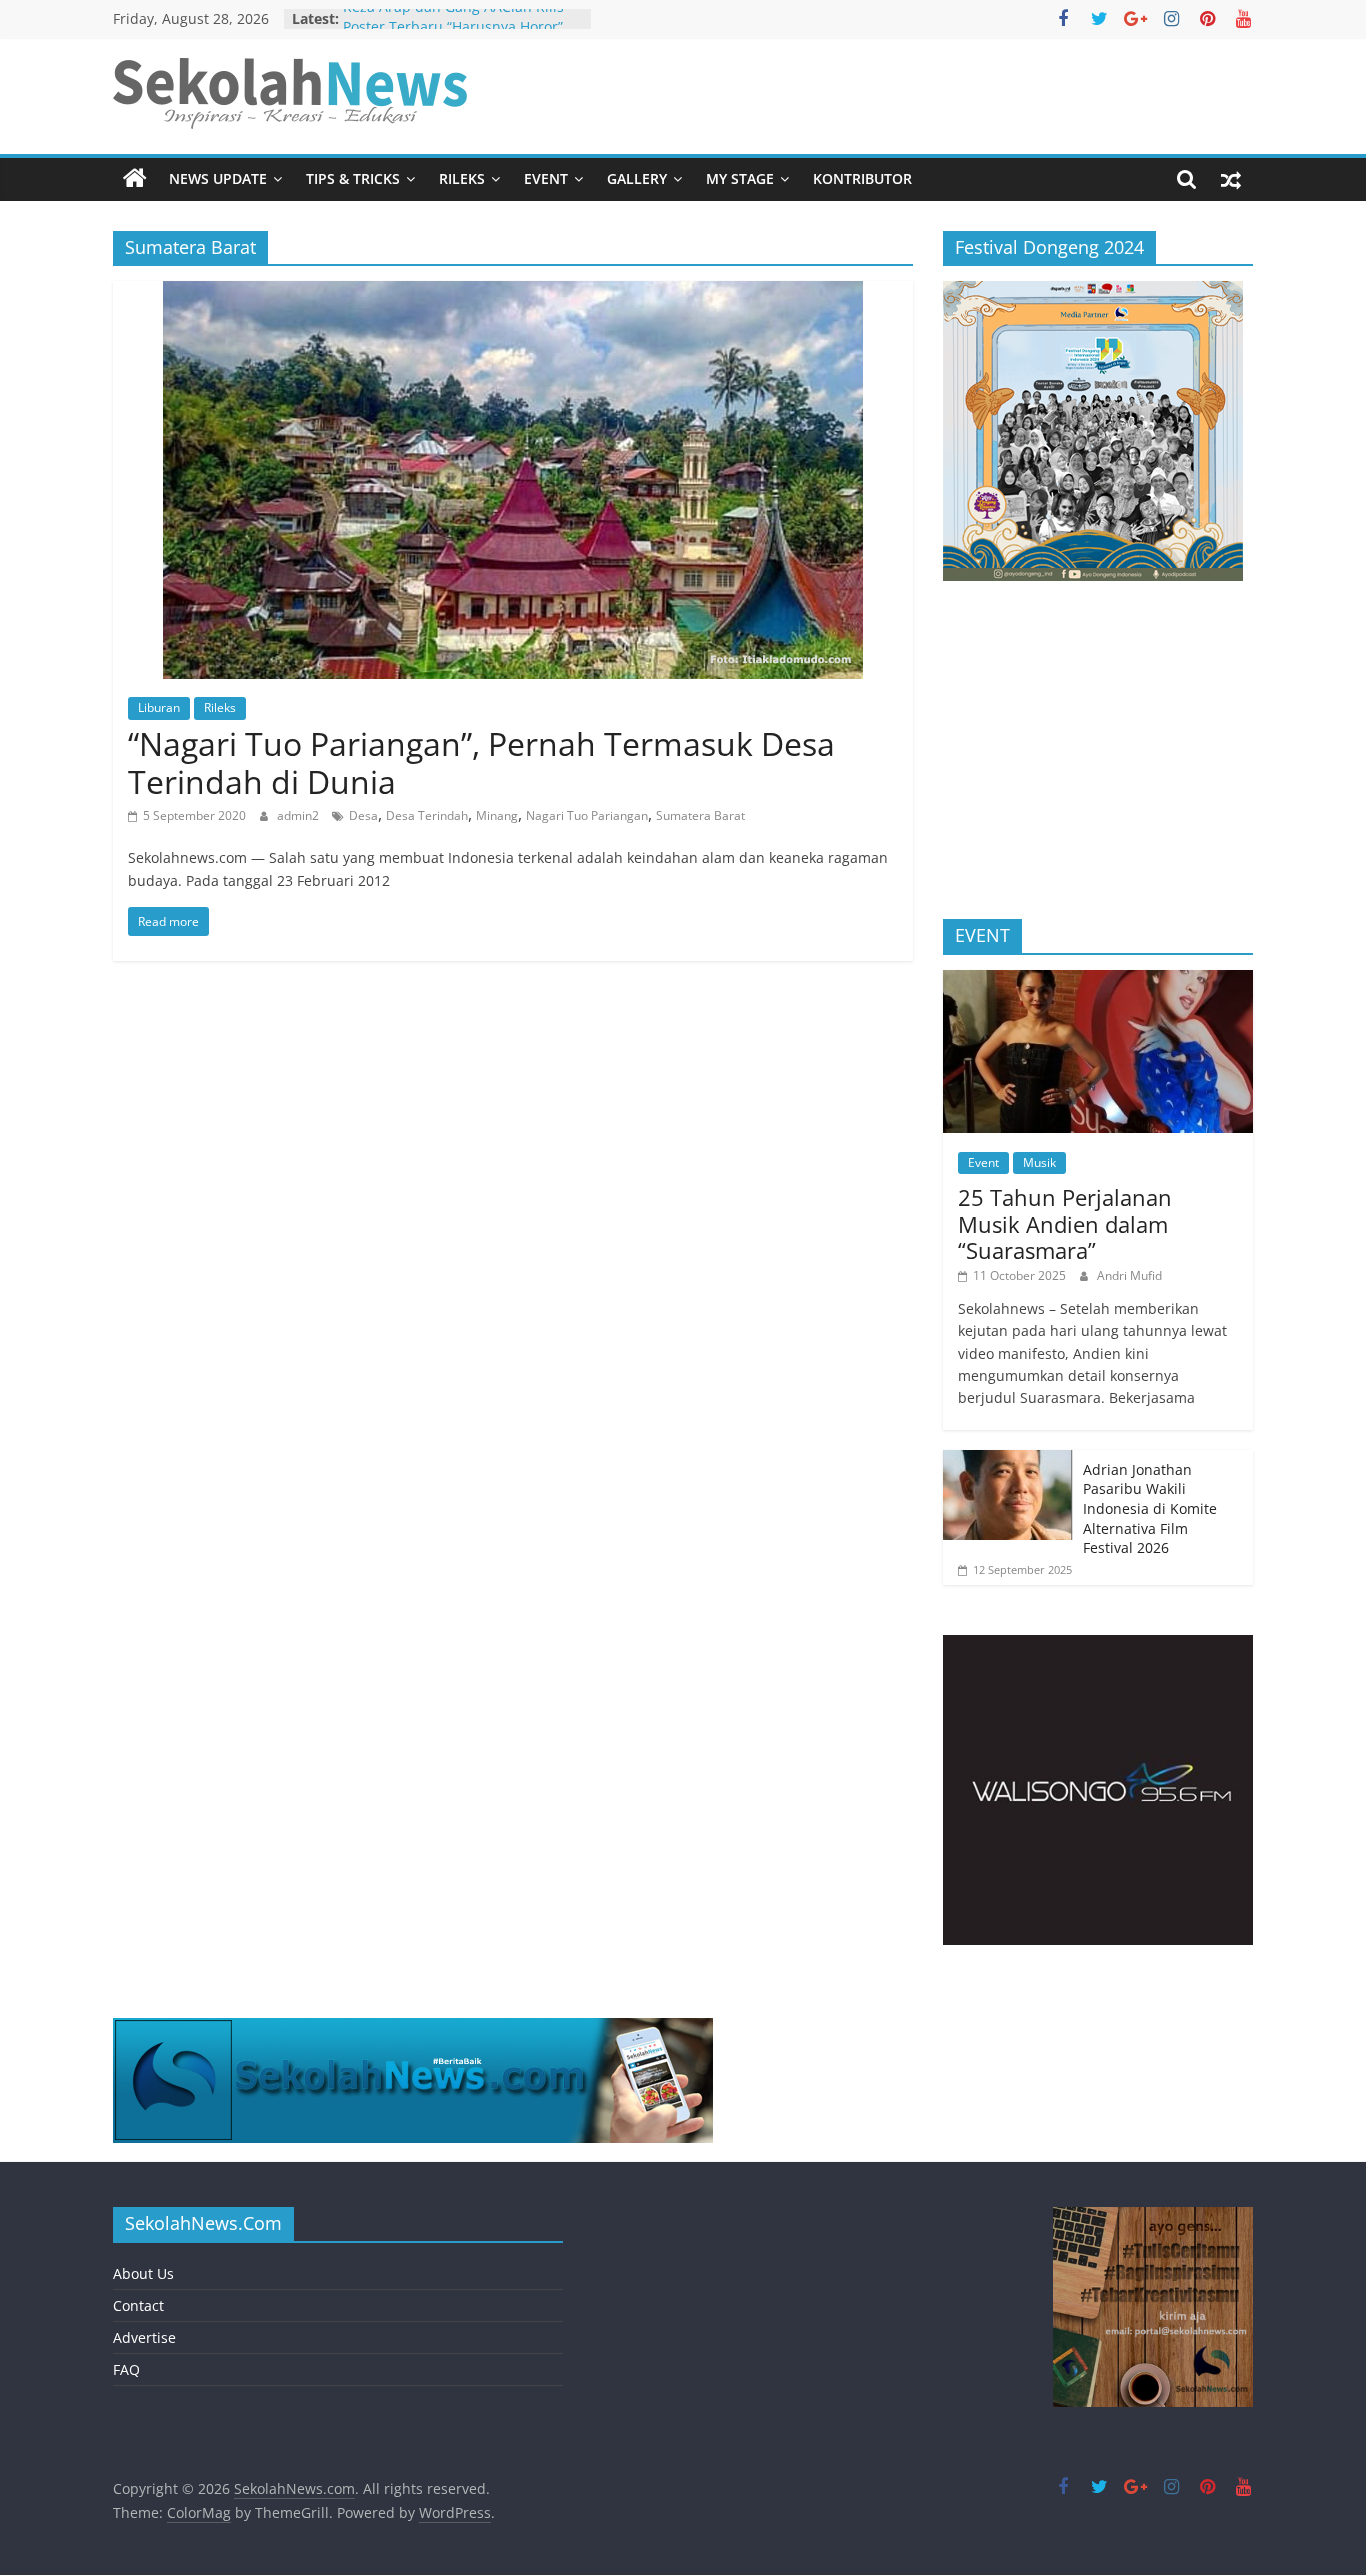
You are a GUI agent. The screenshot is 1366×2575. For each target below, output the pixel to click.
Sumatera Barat (700, 815)
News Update (218, 178)
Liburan (159, 707)
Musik (1039, 1162)
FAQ (126, 2369)
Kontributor (862, 178)
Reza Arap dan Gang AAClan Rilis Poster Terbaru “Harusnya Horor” (453, 28)
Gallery (637, 178)
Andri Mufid (1129, 1275)
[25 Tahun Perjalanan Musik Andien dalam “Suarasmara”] (1098, 980)
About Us (143, 2273)
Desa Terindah (427, 815)
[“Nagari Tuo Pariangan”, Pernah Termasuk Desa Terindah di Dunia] (513, 293)
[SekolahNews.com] (135, 179)
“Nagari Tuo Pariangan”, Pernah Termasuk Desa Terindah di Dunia (481, 762)
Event (546, 178)
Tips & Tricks (353, 178)
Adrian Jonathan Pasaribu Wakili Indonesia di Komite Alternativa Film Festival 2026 (1150, 1508)
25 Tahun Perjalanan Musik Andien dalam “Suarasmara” (1065, 1223)
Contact (138, 2305)
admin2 (299, 815)
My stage (740, 178)
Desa (363, 815)
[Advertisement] (1098, 759)
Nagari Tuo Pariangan (587, 815)
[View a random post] (1231, 179)
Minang (497, 815)
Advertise (144, 2337)
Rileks (462, 178)
